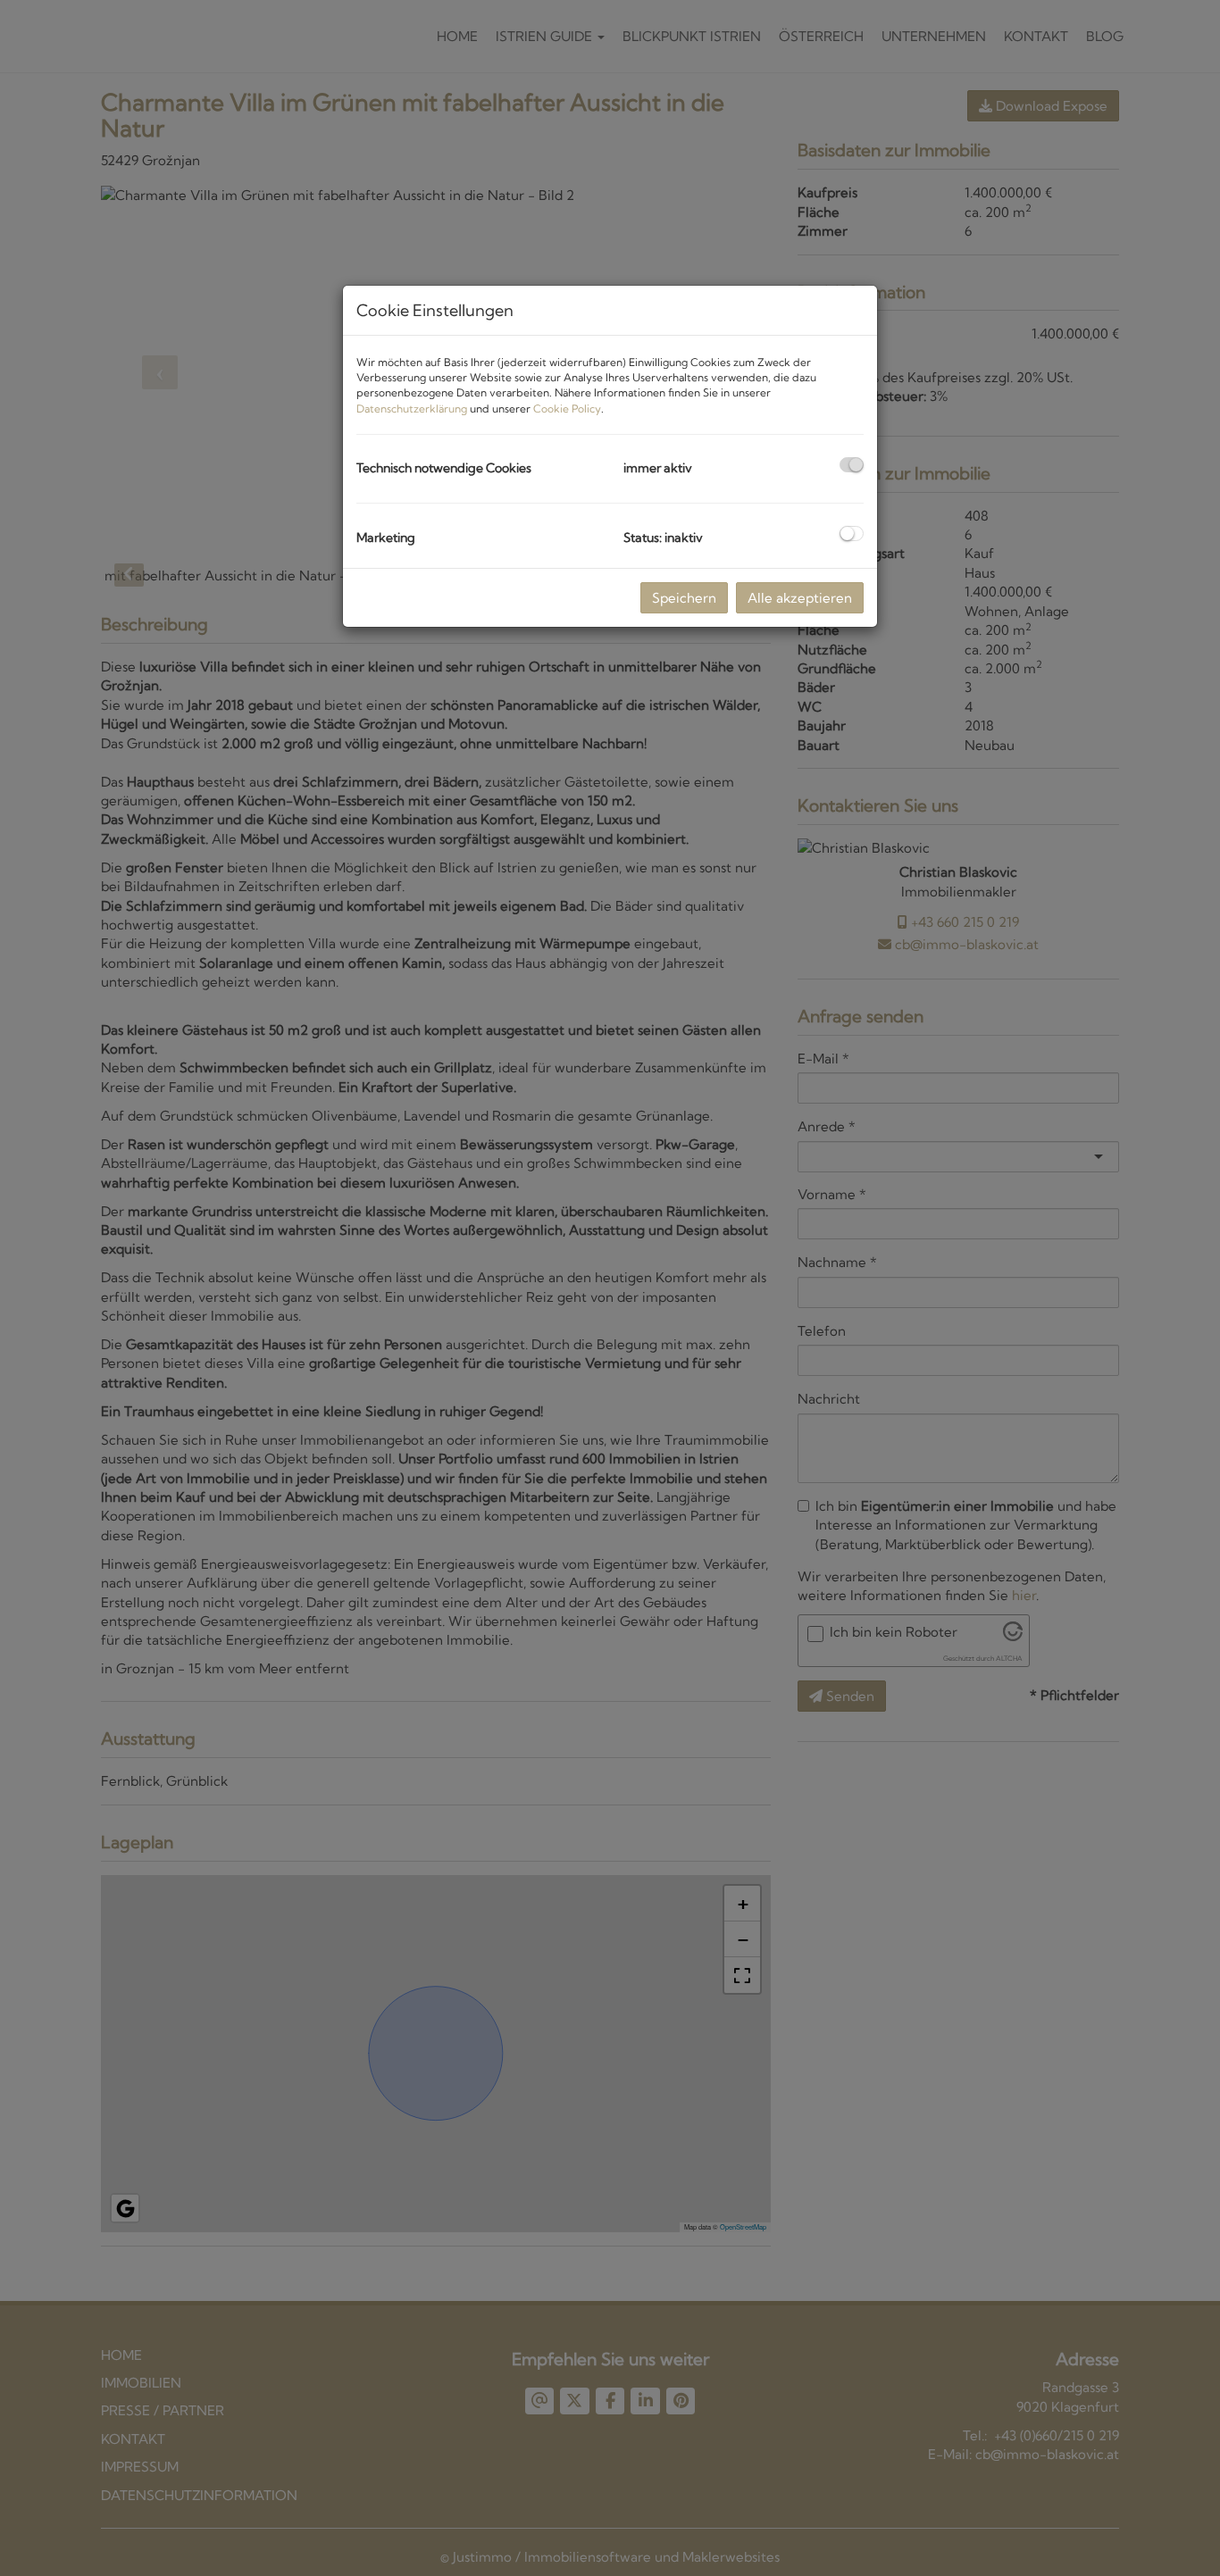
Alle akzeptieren (800, 598)
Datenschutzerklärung (412, 408)
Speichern (684, 598)
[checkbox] (852, 465)
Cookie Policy (567, 408)
